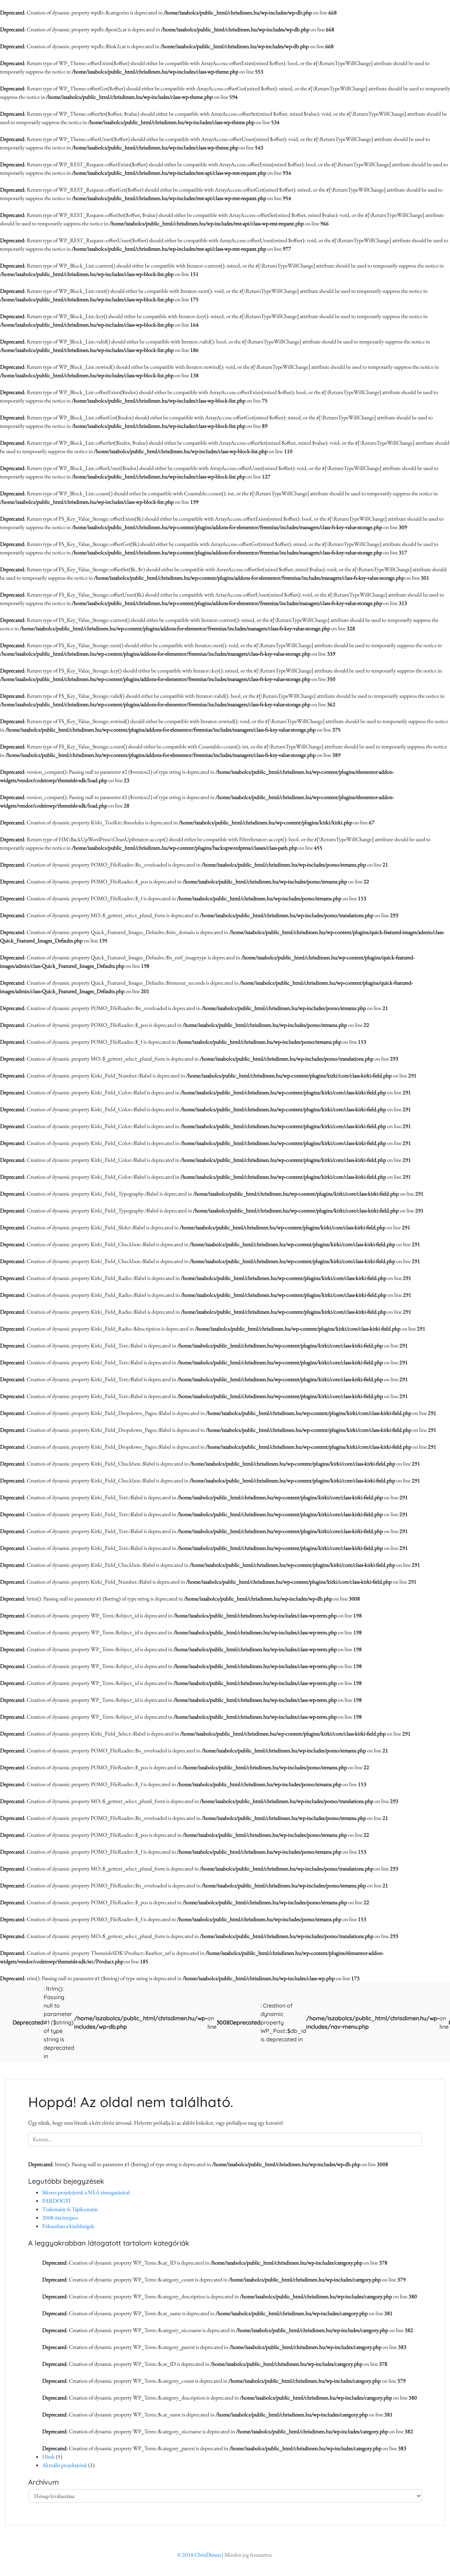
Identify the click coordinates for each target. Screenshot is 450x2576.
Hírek (49, 2457)
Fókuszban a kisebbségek (68, 2226)
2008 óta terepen (60, 2218)
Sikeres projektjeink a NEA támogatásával (86, 2192)
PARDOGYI (56, 2201)
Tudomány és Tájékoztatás (70, 2209)
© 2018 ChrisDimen (199, 2555)
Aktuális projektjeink (65, 2465)
